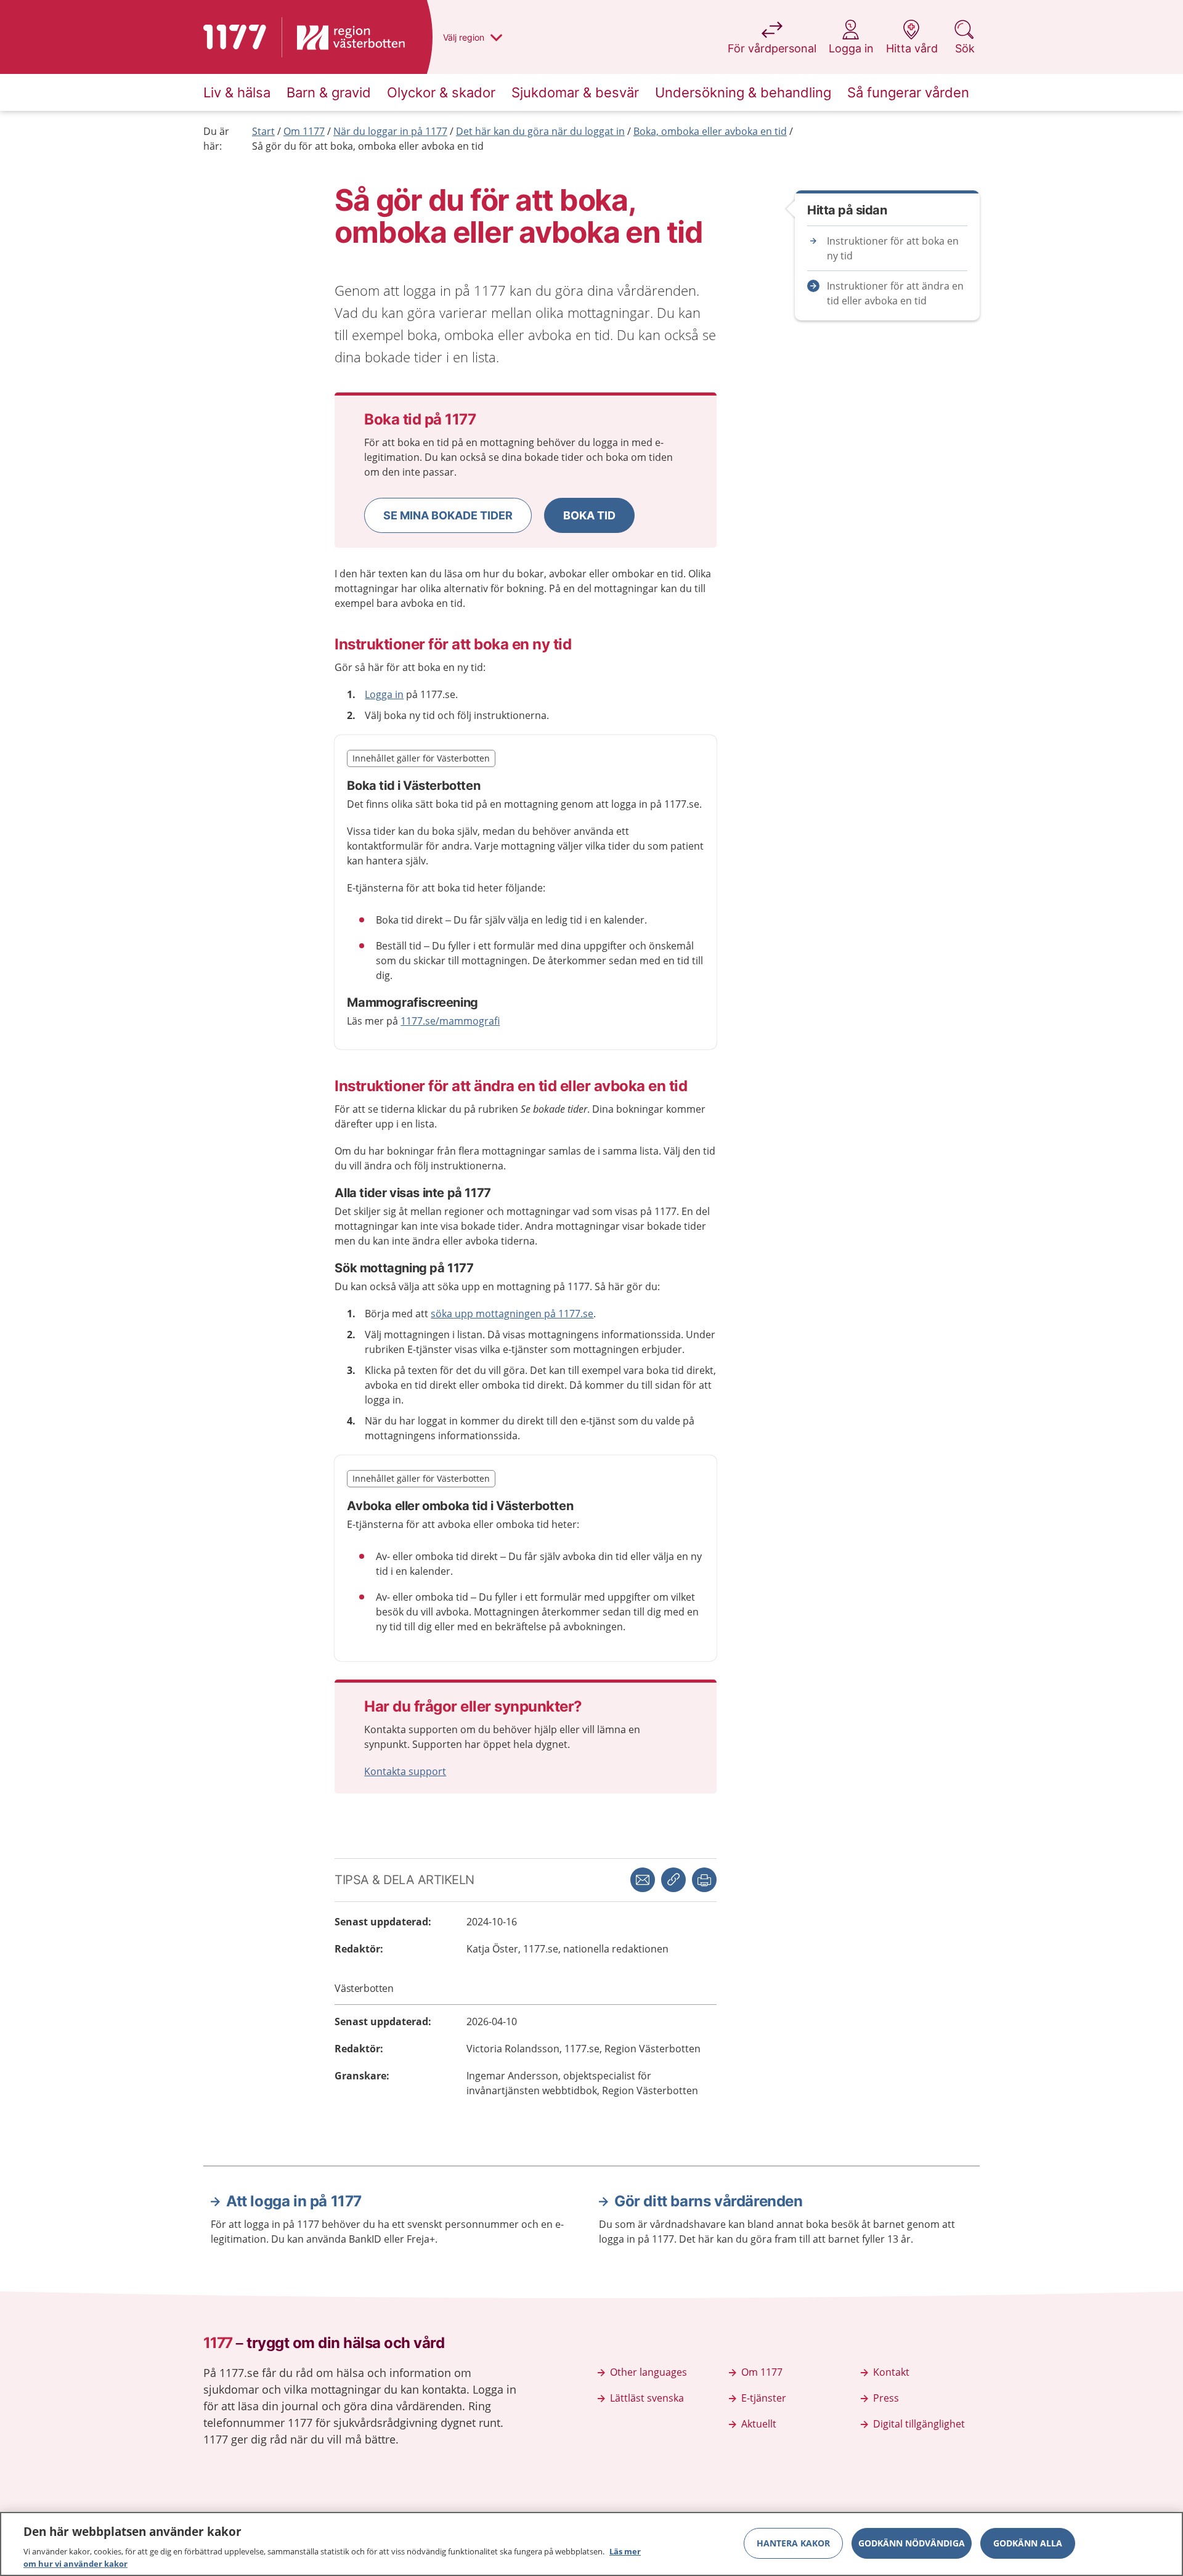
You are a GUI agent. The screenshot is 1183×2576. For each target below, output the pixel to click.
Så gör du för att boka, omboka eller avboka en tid (368, 146)
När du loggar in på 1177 (390, 131)
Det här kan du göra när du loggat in (540, 131)
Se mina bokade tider (448, 515)
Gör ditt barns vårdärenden (709, 2201)
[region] (591, 2544)
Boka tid (589, 515)
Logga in (384, 694)
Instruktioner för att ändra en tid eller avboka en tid (895, 293)
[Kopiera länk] (673, 1880)
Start (263, 131)
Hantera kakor (793, 2543)
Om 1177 (304, 131)
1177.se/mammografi (450, 1021)
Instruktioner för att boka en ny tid (893, 248)
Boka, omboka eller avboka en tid (710, 131)
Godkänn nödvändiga (912, 2543)
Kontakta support (405, 1771)
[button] (448, 515)
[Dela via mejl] (643, 1880)
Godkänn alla (1028, 2543)
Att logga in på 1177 (294, 2201)
